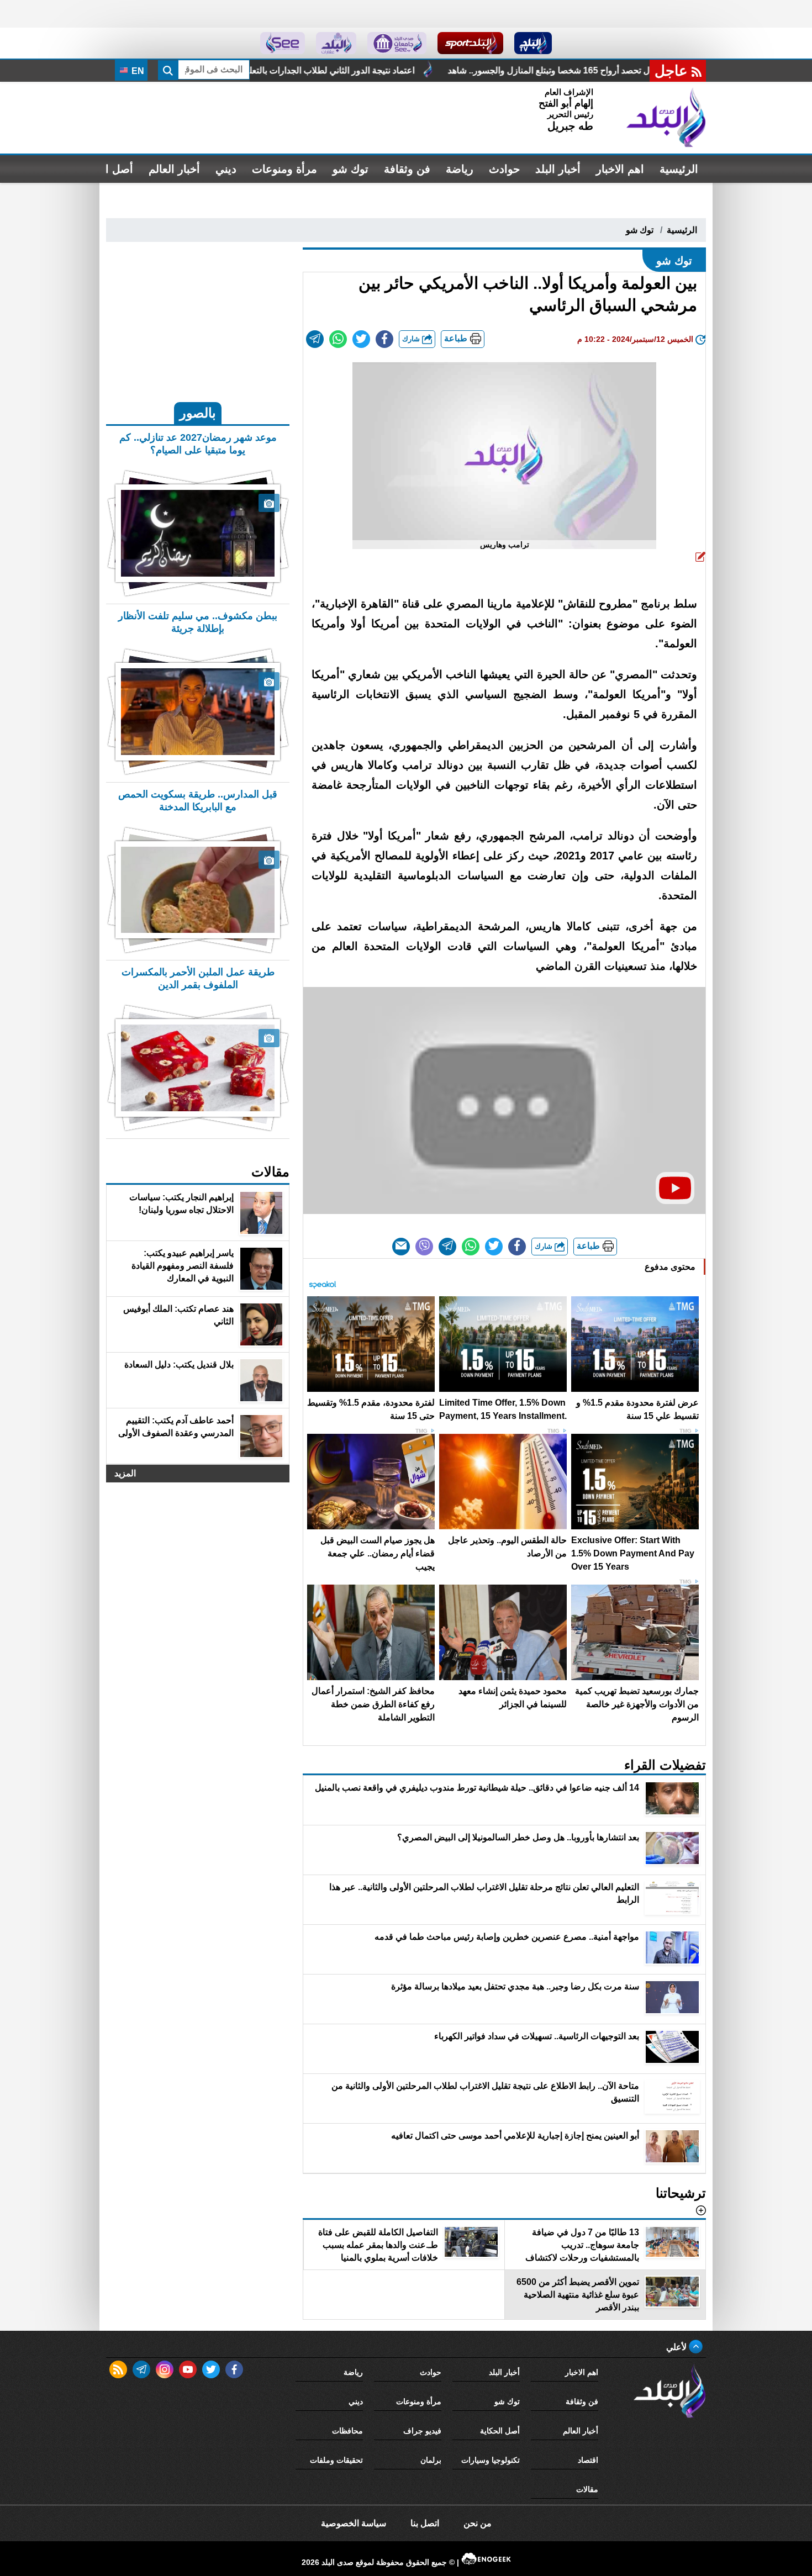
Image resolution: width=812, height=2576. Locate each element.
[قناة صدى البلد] (533, 43)
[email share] (315, 339)
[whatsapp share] (338, 339)
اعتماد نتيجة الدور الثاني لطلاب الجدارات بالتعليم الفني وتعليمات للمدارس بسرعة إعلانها (453, 70)
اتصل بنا (425, 2523)
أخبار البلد (558, 169)
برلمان (431, 2460)
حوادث (504, 169)
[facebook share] (384, 339)
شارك (412, 339)
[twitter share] (361, 339)
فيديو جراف (422, 2431)
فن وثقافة (407, 169)
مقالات (587, 2489)
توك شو (350, 169)
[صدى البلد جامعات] (397, 43)
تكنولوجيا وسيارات (491, 2460)
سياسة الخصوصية (354, 2523)
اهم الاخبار (620, 169)
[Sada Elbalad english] (283, 43)
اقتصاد (588, 2460)
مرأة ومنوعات (284, 169)
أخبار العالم (174, 169)
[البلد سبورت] (470, 43)
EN (137, 71)
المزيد (125, 1473)
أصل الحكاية (500, 2431)
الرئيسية (679, 169)
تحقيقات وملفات (336, 2460)
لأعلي (677, 2347)
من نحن (478, 2523)
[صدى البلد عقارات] (336, 43)
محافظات (347, 2431)
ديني (226, 169)
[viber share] (424, 1247)
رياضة (460, 169)
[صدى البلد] (666, 118)
